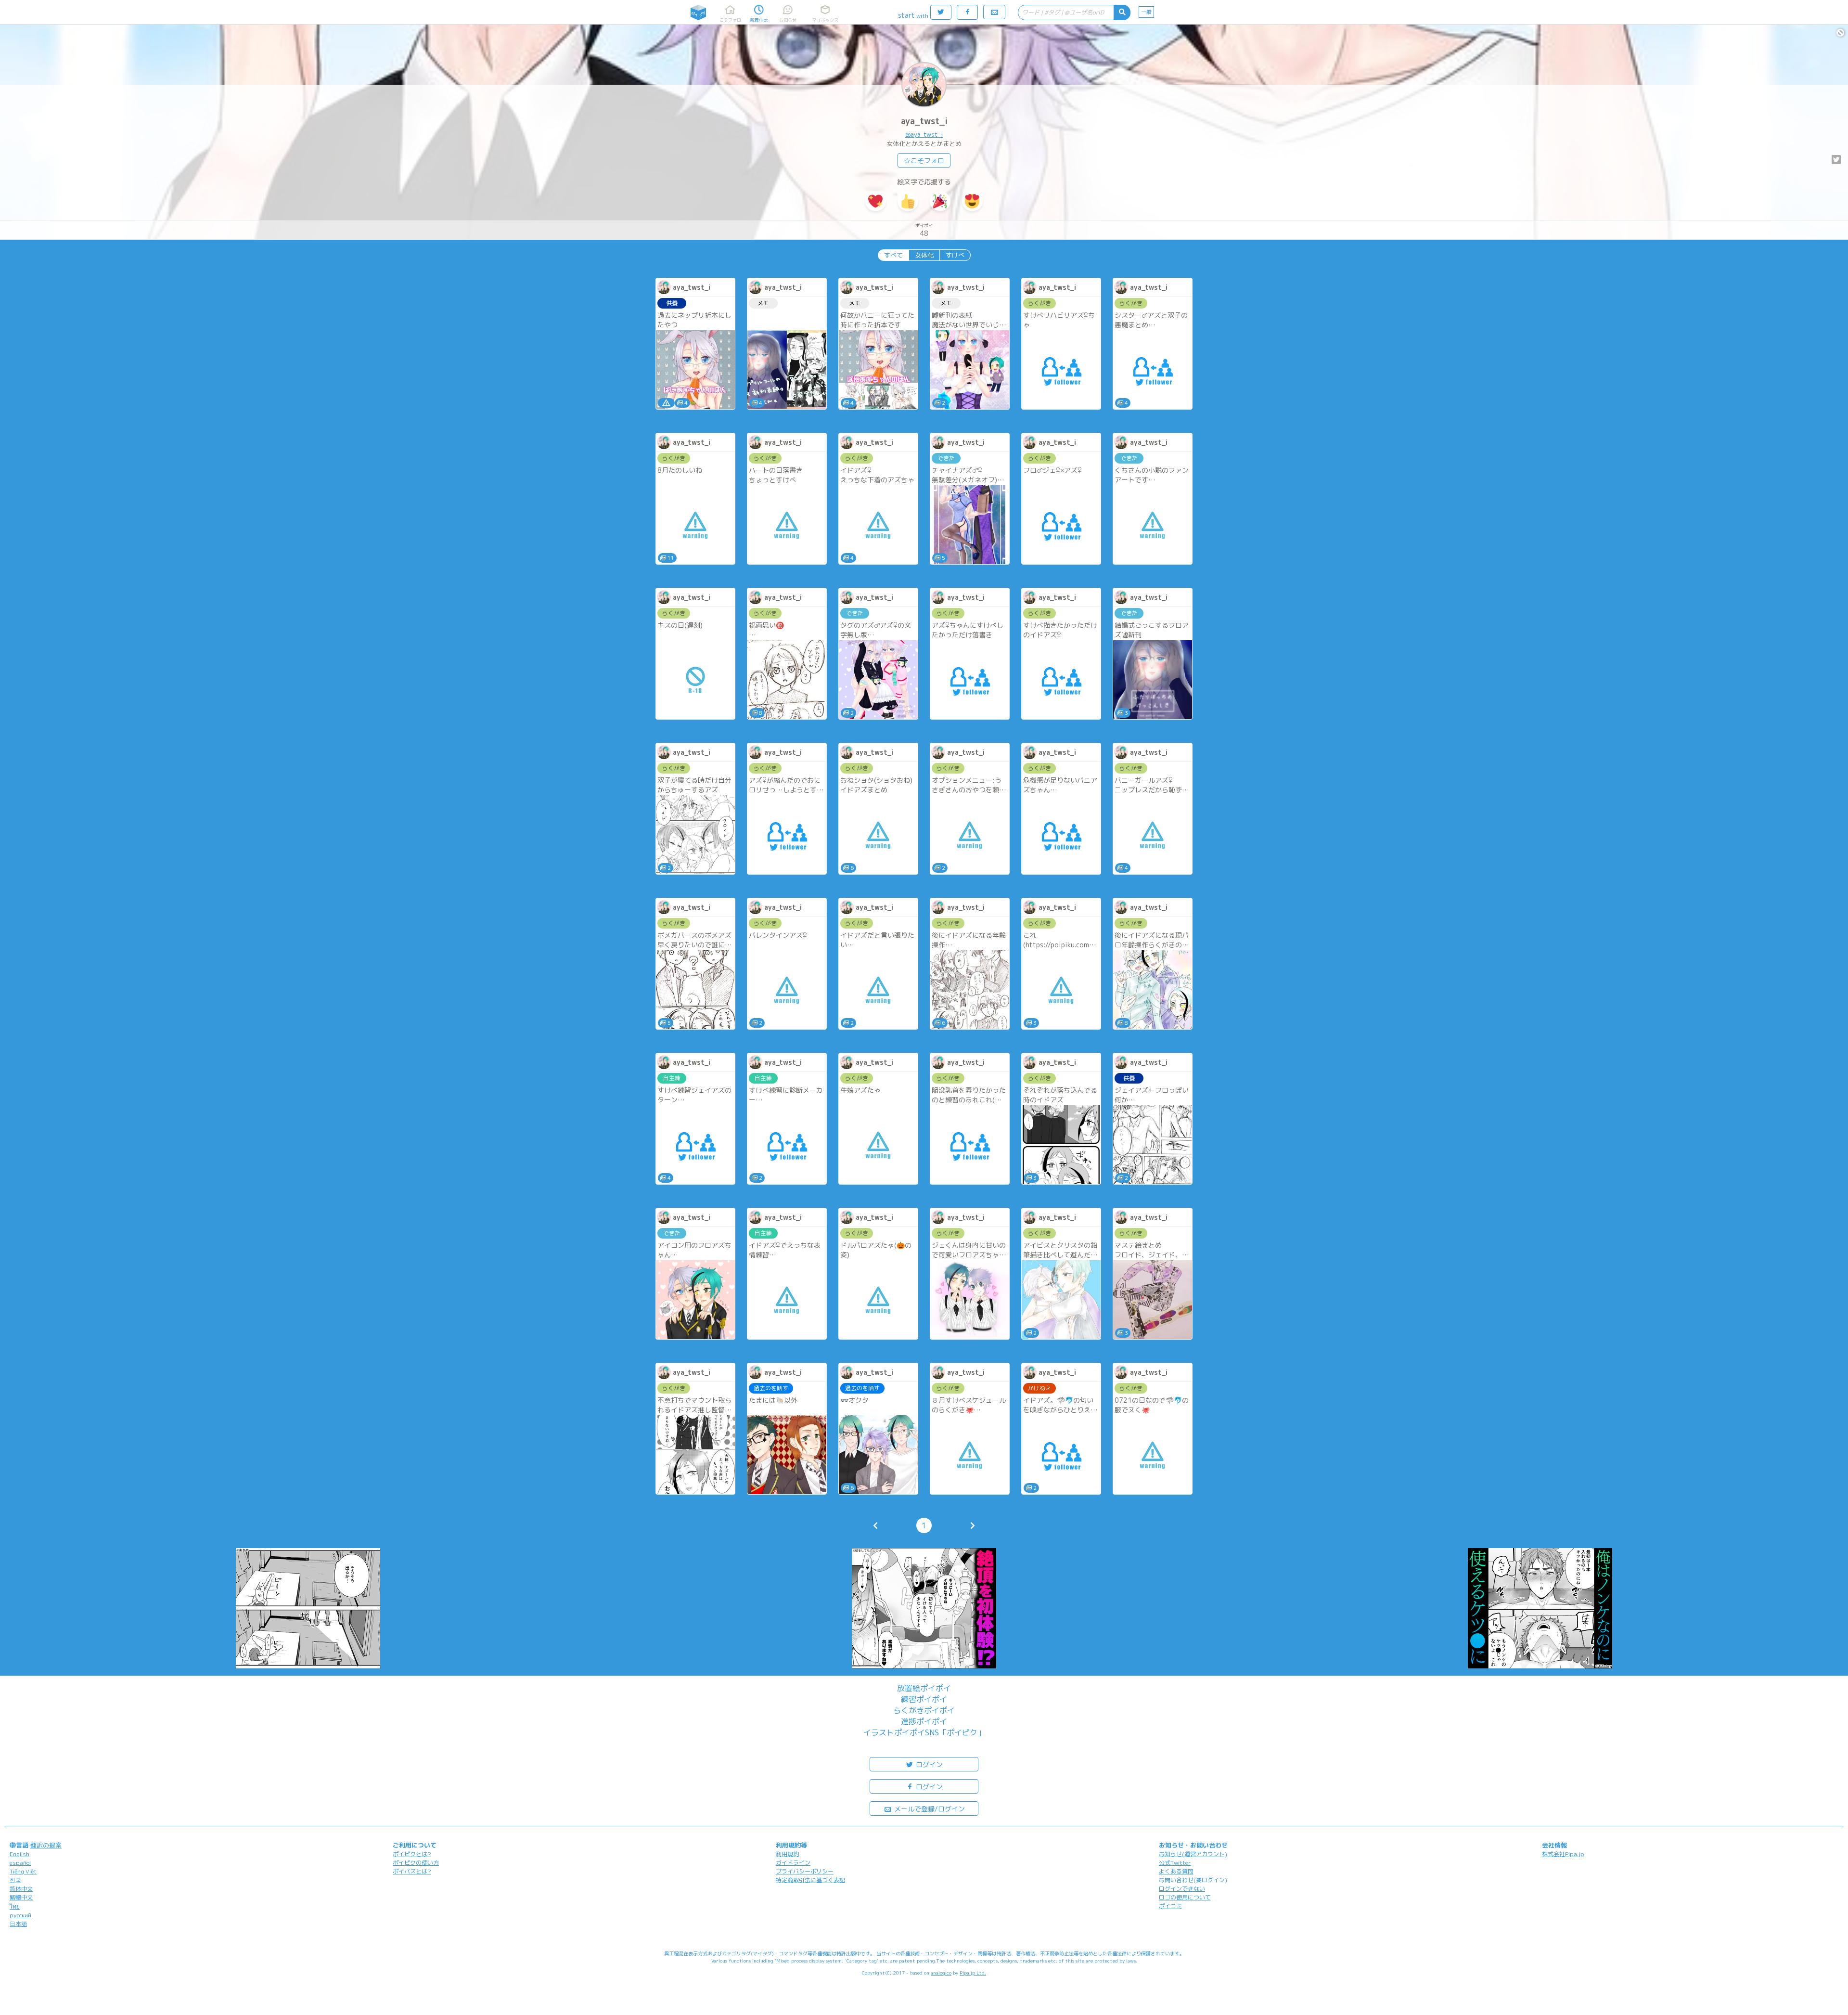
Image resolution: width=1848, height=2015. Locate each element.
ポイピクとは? (412, 1854)
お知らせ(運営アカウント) (1193, 1854)
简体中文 (21, 1889)
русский (20, 1915)
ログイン (928, 1764)
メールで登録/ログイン (929, 1809)
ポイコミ (1170, 1906)
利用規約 (787, 1854)
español (20, 1863)
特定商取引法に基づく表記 (810, 1880)
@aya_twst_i (924, 134)
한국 (15, 1880)
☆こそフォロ (924, 161)
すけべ (955, 255)
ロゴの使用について (1185, 1897)
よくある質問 (1176, 1871)
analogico (941, 1973)
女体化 (924, 255)
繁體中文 (21, 1897)
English (19, 1854)
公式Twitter (1175, 1863)
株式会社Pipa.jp (1563, 1854)
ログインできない (1182, 1889)
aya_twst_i (924, 121)
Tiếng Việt (23, 1871)
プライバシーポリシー (805, 1871)
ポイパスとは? (412, 1871)
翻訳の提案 (46, 1845)
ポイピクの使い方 (416, 1863)
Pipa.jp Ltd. (973, 1973)
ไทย (15, 1906)
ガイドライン (793, 1863)
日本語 (18, 1924)
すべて (893, 255)
